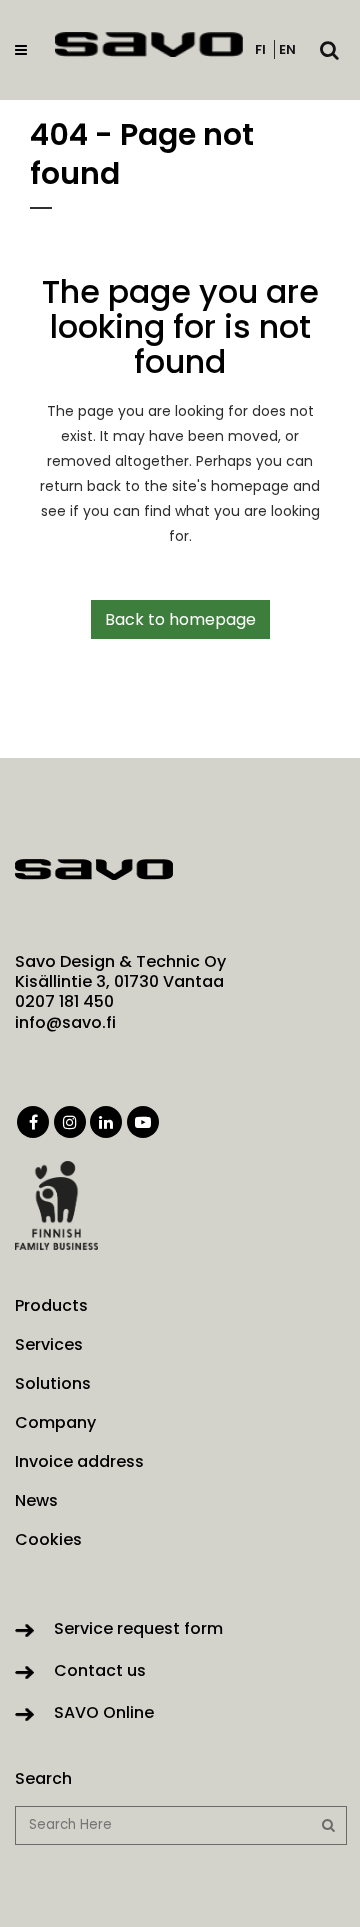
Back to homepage (180, 619)
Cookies (48, 1540)
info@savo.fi (65, 1022)
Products (51, 1306)
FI (260, 49)
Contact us (100, 1670)
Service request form (138, 1628)
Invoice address (79, 1462)
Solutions (53, 1384)
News (36, 1501)
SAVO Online (104, 1712)
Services (49, 1345)
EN (287, 49)
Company (55, 1423)
